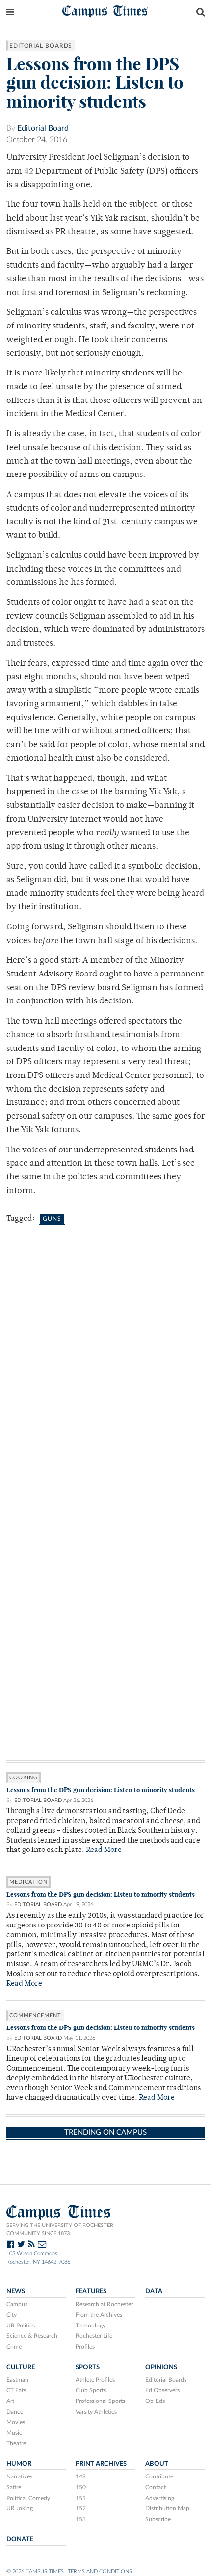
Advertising (160, 2498)
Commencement (35, 2015)
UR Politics (21, 2326)
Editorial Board (43, 128)
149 (81, 2476)
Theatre (16, 2443)
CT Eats (16, 2390)
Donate (20, 2539)
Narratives (19, 2476)
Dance (15, 2412)
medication (28, 1882)
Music (14, 2433)
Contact (156, 2487)
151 (81, 2498)
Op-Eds (155, 2401)
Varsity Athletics (96, 2412)
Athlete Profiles (95, 2380)
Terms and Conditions (100, 2571)
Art (10, 2401)
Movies (16, 2422)
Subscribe (158, 2519)
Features (91, 2291)
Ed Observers (162, 2390)
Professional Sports (100, 2401)
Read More (104, 1850)
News (16, 2291)
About (157, 2464)
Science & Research (32, 2336)
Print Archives (101, 2464)
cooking (24, 1778)
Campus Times (105, 11)
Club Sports (91, 2390)
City (12, 2315)
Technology (91, 2326)
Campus (17, 2304)
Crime (14, 2347)
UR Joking (20, 2508)
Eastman (17, 2380)
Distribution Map (167, 2508)
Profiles (85, 2347)
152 (81, 2508)
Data (154, 2291)
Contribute (159, 2476)
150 (81, 2487)
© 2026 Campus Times (35, 2571)
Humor (19, 2464)
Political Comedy (28, 2498)
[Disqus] (105, 1381)
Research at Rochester (104, 2304)
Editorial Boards (41, 46)
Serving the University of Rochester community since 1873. (60, 2229)
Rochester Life (94, 2336)
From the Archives (99, 2315)
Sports (88, 2367)
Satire (14, 2487)
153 (81, 2519)
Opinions (161, 2367)
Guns (52, 1219)
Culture (21, 2367)
